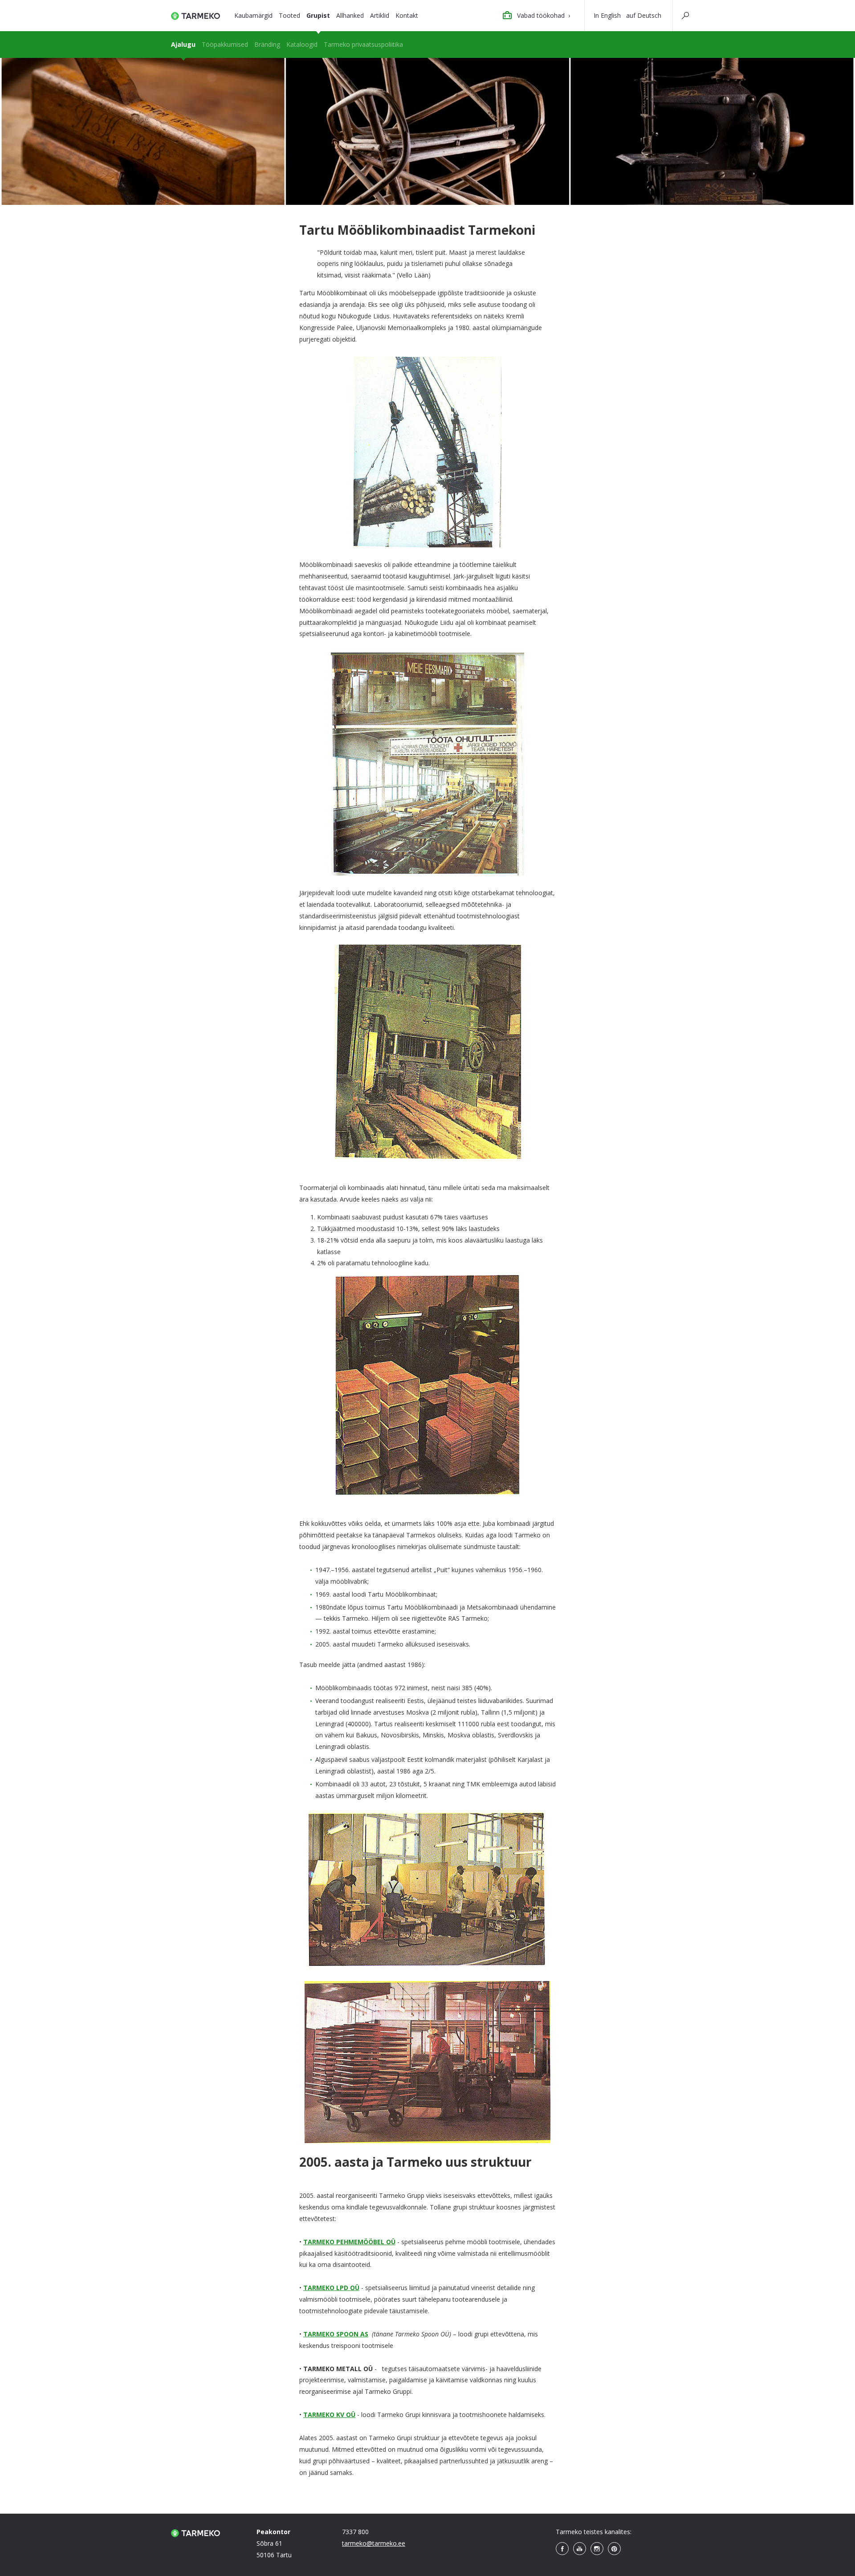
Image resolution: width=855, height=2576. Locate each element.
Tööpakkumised (225, 44)
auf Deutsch (644, 15)
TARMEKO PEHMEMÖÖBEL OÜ (349, 2242)
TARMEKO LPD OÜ (331, 2288)
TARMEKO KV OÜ (329, 2415)
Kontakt (407, 15)
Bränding (267, 44)
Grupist (318, 15)
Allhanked (350, 15)
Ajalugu (183, 44)
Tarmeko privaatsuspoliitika (363, 44)
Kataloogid (302, 44)
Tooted (289, 15)
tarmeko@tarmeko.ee (374, 2543)
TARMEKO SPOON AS (336, 2334)
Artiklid (380, 15)
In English (607, 15)
